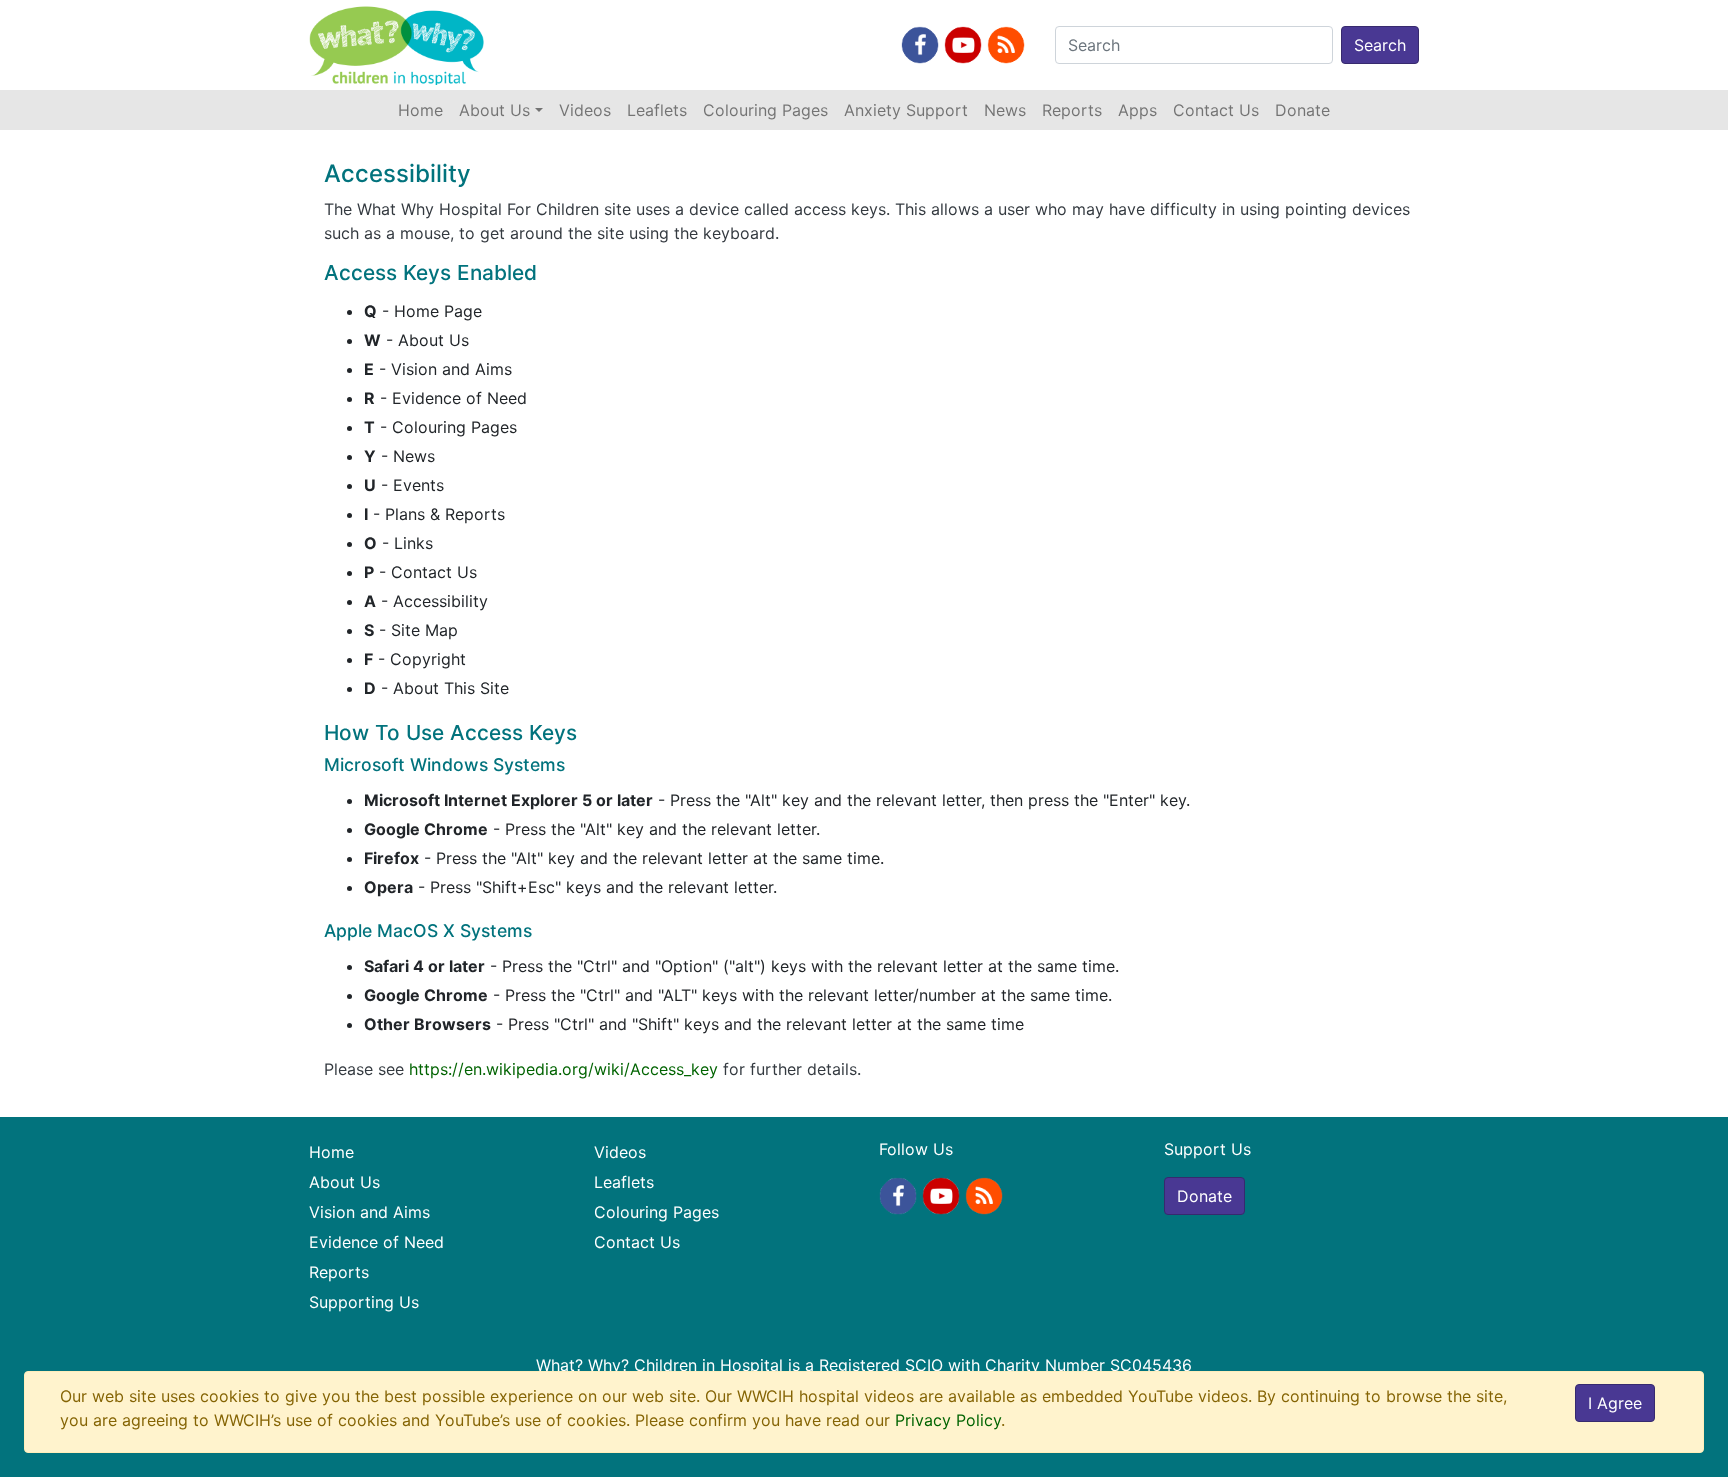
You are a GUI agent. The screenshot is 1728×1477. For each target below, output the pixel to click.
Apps (1137, 110)
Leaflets (657, 110)
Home (424, 109)
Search (1380, 45)
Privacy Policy (948, 1420)
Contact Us (1216, 110)
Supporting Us (364, 1302)
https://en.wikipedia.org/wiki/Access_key (563, 1069)
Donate (1302, 110)
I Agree (1615, 1403)
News (1005, 110)
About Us (344, 1182)
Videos (585, 110)
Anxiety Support (906, 110)
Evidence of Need (376, 1242)
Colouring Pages (765, 110)
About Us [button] (494, 110)
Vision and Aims (369, 1212)
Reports (1072, 110)
